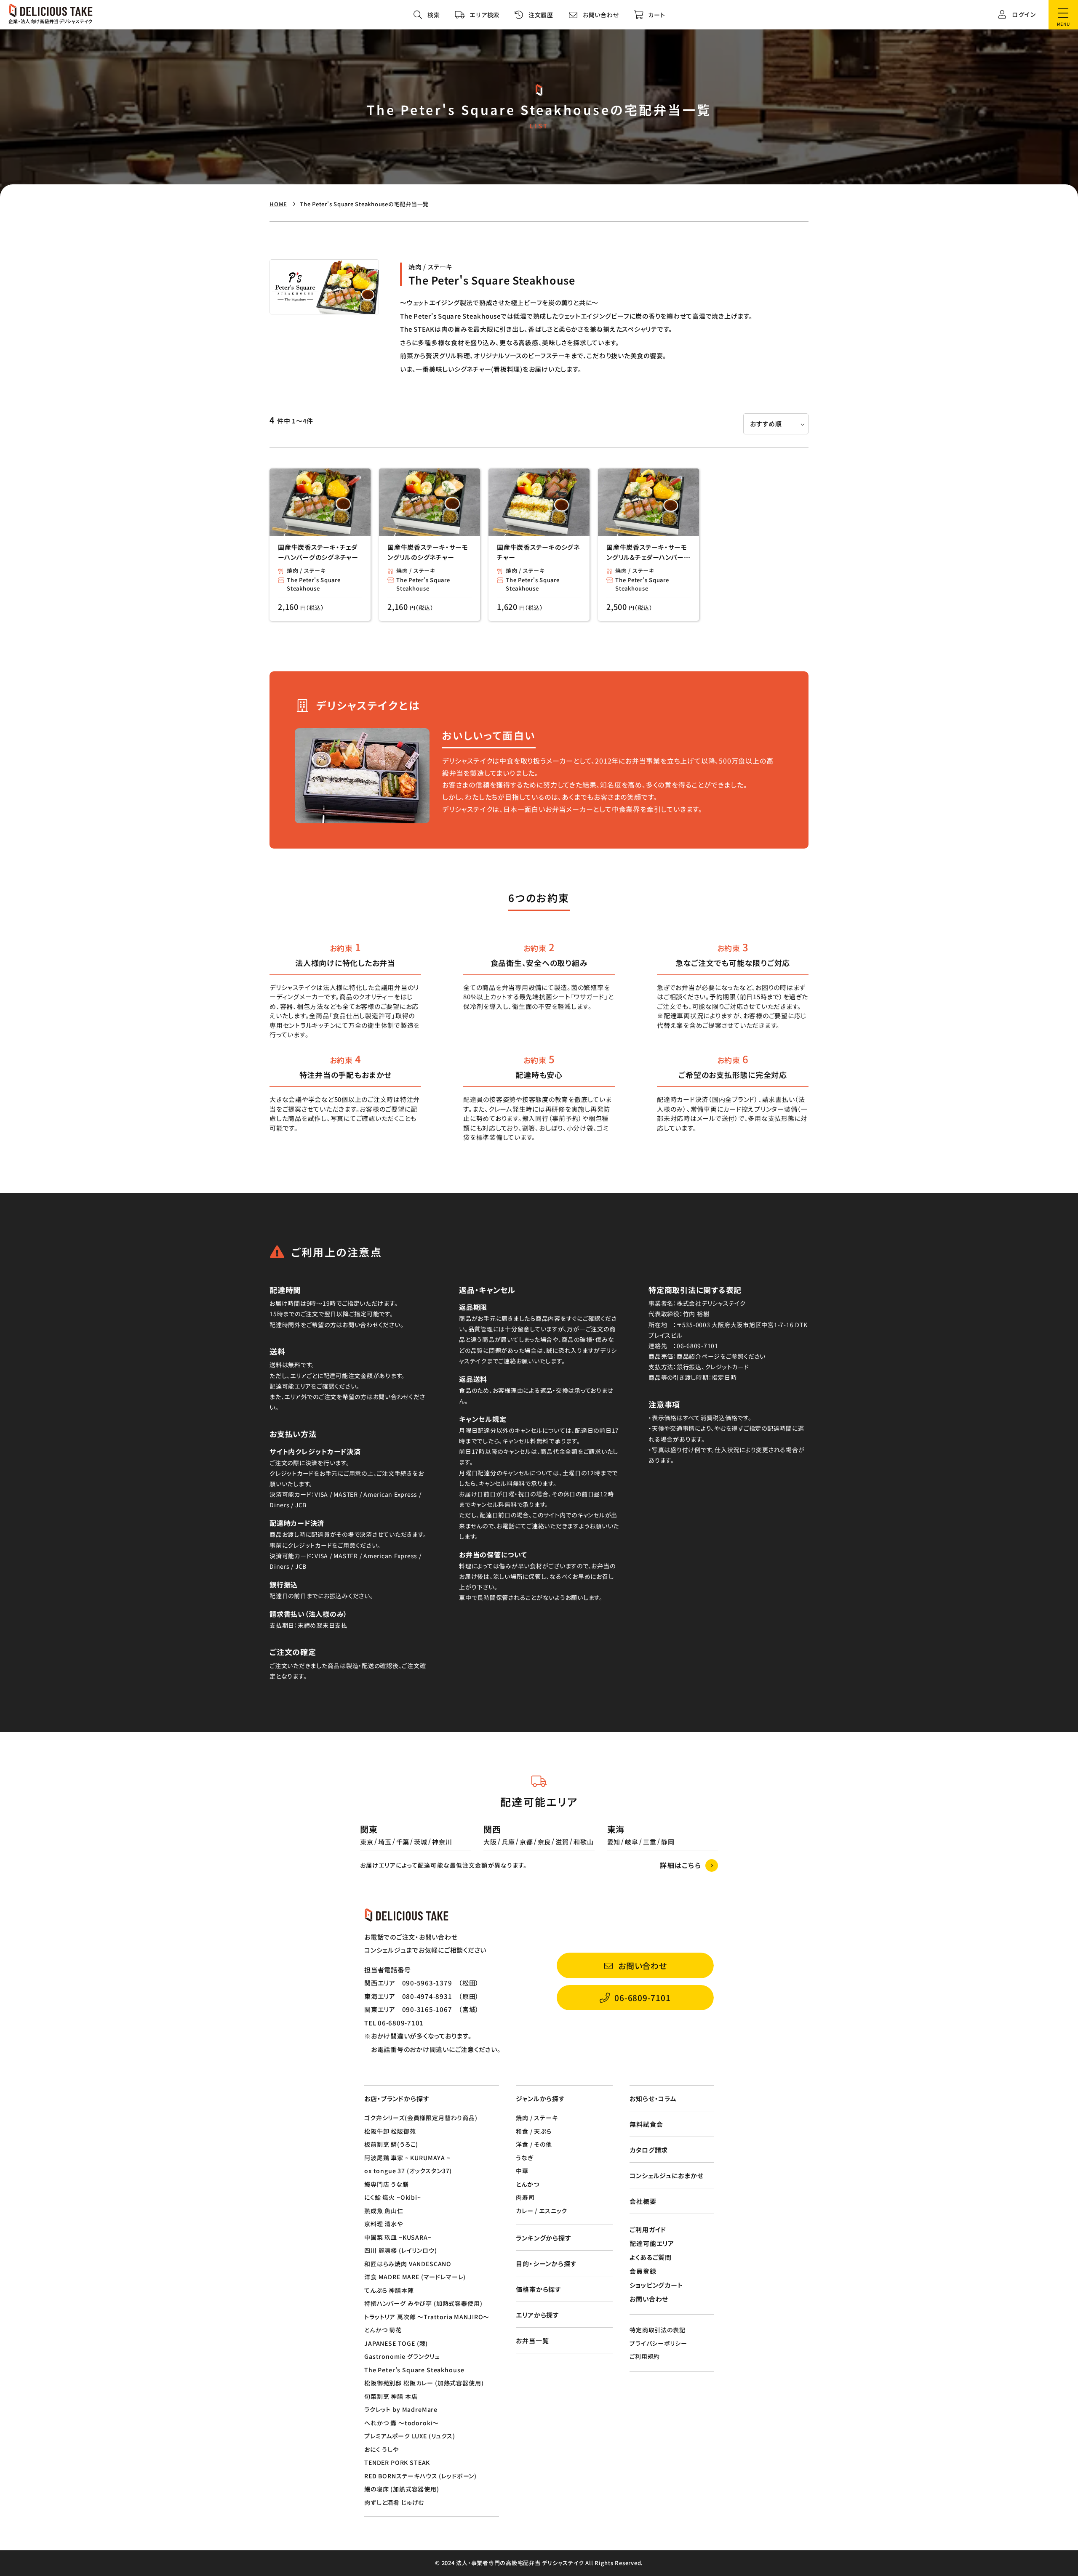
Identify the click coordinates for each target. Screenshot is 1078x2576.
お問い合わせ (649, 2299)
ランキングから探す (544, 2238)
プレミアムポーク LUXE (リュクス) (410, 2436)
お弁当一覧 (532, 2340)
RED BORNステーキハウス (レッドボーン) (420, 2476)
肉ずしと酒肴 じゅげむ (394, 2502)
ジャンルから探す (540, 2098)
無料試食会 (646, 2124)
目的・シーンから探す (546, 2263)
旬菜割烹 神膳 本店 (391, 2396)
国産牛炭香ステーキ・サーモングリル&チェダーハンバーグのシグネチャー (648, 552)
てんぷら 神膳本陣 (389, 2290)
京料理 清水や (384, 2224)
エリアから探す (538, 2315)
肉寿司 (525, 2197)
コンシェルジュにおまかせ (667, 2175)
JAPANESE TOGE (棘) (396, 2343)
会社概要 (643, 2201)
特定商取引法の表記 (658, 2330)
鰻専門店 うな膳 (387, 2184)
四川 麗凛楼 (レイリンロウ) (401, 2250)
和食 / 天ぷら (534, 2131)
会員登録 (643, 2271)
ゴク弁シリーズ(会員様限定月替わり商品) (421, 2118)
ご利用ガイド (648, 2229)
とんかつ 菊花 (383, 2330)
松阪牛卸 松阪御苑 (390, 2131)
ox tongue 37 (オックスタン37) (408, 2171)
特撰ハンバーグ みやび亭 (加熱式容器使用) (423, 2303)
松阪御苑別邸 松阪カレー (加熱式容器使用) (424, 2383)
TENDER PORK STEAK (397, 2462)
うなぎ (525, 2158)
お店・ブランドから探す (397, 2098)
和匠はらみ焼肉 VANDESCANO (408, 2264)
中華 (522, 2171)
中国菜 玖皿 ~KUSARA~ (398, 2237)
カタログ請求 (649, 2150)
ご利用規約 (645, 2356)
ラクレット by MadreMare (401, 2409)
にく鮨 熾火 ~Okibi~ (393, 2197)
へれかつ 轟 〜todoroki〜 (402, 2423)
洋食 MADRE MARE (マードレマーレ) (415, 2277)
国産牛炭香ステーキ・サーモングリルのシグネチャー (428, 552)
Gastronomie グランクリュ (402, 2356)
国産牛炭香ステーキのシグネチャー (538, 552)
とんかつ (527, 2184)
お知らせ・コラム (653, 2098)
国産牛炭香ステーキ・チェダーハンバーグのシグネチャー (318, 552)
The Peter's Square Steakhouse (314, 584)
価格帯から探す (539, 2289)
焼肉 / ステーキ (306, 571)
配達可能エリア (652, 2243)
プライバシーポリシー (658, 2343)
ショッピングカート (656, 2285)
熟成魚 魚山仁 (384, 2211)
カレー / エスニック (542, 2211)
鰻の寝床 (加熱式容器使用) (402, 2489)
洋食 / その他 (534, 2144)
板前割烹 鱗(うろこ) (391, 2144)
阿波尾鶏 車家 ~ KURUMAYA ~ (407, 2158)
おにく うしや (382, 2449)
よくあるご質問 (651, 2257)
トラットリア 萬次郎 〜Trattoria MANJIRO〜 (427, 2317)
